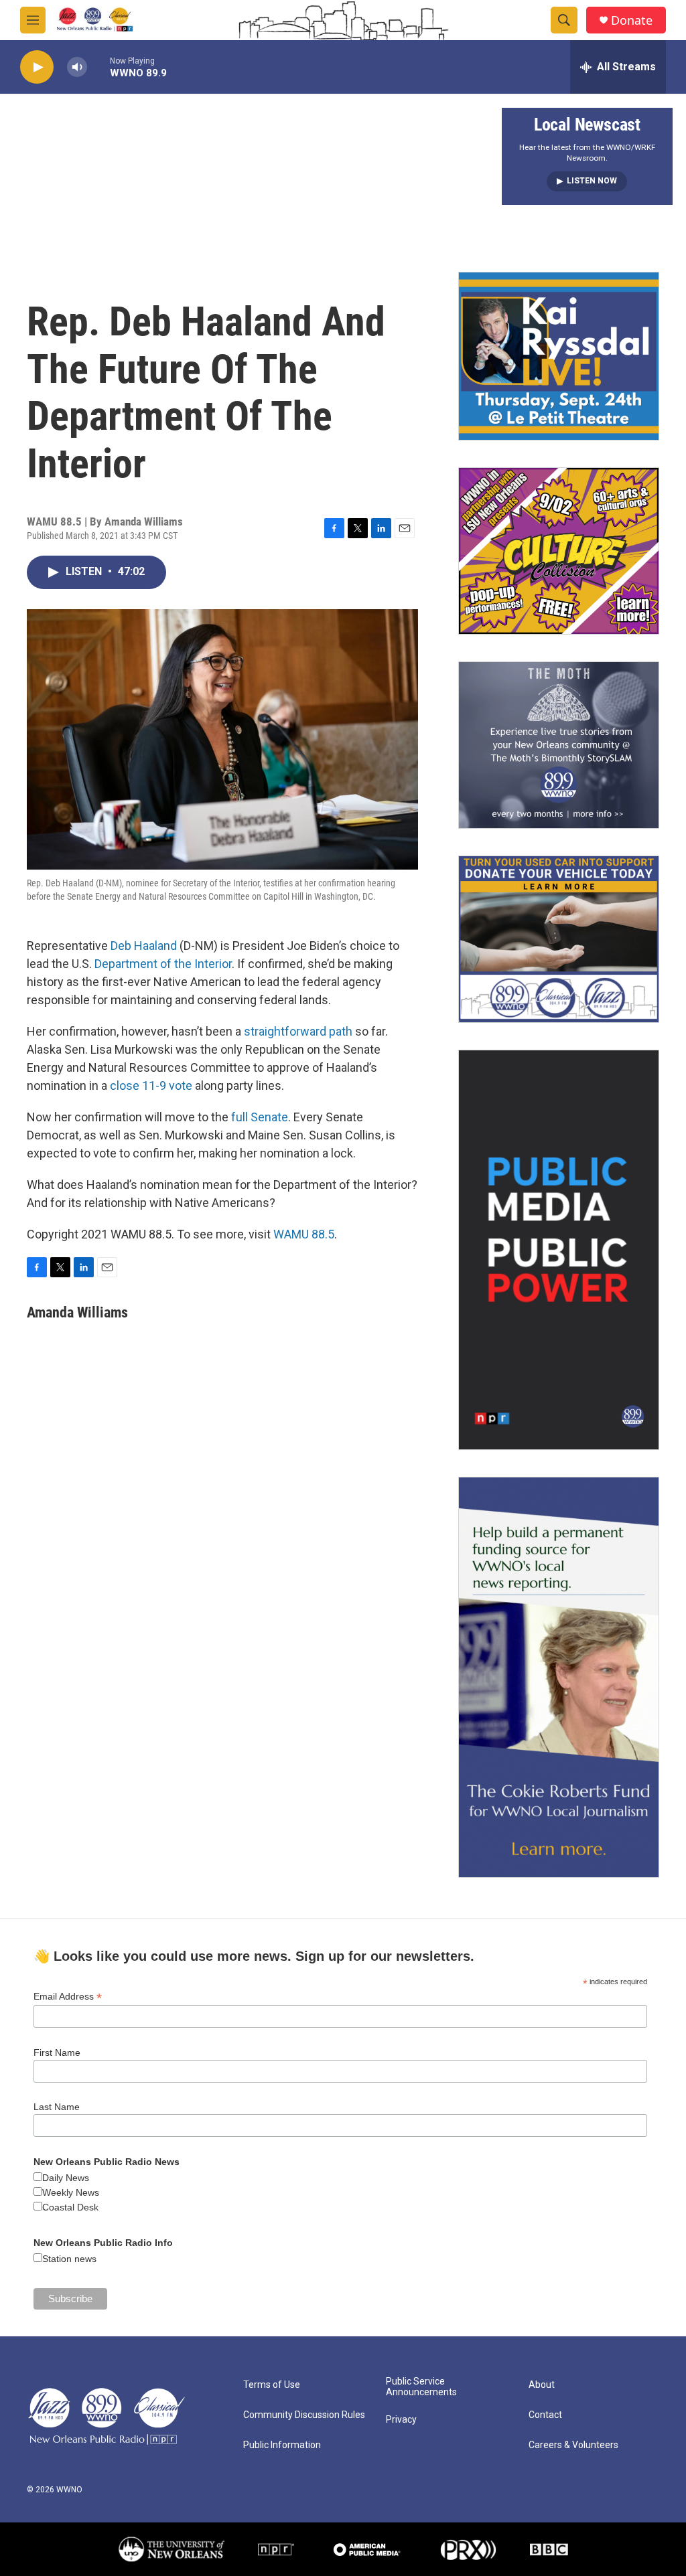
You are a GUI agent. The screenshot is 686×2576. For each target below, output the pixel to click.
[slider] (98, 67)
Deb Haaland (144, 946)
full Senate (260, 1117)
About (542, 2385)
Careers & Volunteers (573, 2445)
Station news (69, 2259)
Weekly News (71, 2192)
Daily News (66, 2178)
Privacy (401, 2420)
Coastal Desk (70, 2207)
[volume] (77, 67)
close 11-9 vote (151, 1085)
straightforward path (298, 1031)
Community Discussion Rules (304, 2415)
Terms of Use (272, 2385)
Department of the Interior (163, 964)
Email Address (68, 1997)
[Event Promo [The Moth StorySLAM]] (559, 745)
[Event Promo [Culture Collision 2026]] (559, 551)
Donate (632, 20)
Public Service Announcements (421, 2387)
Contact (545, 2415)
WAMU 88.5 (304, 1234)
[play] (37, 67)
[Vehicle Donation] (559, 939)
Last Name (57, 2107)
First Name (57, 2052)
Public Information (282, 2445)
